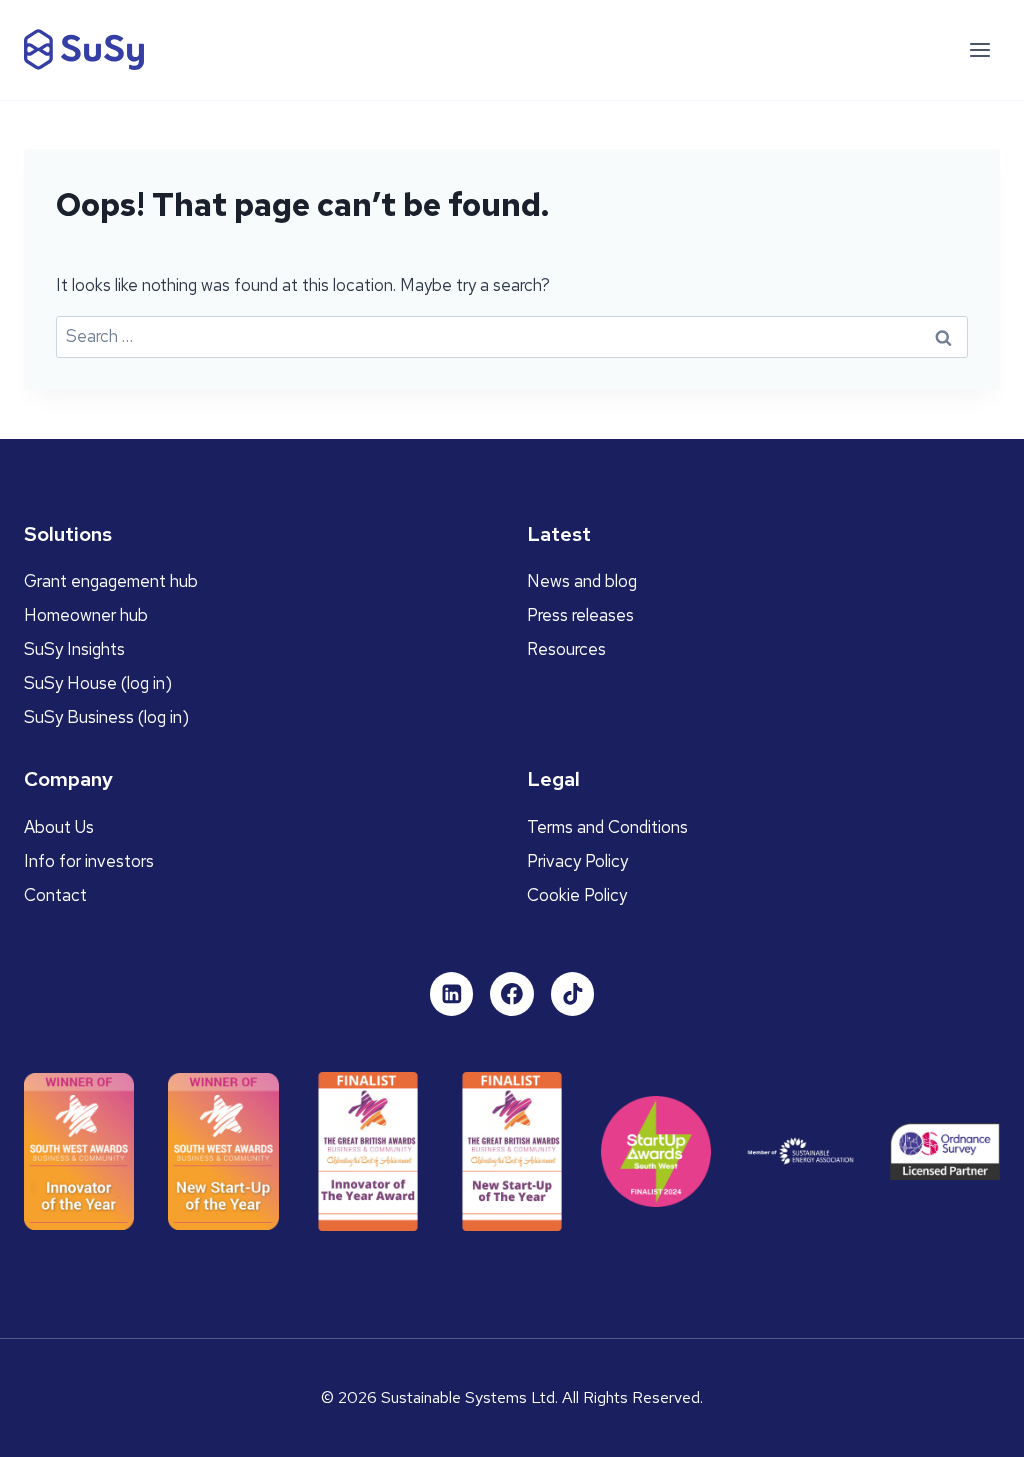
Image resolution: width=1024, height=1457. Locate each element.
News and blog (582, 581)
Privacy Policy (577, 861)
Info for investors (89, 861)
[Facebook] (512, 994)
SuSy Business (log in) (106, 717)
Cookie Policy (577, 895)
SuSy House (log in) (98, 683)
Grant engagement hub (111, 581)
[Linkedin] (452, 994)
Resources (566, 649)
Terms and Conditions (607, 827)
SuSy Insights (74, 649)
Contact (55, 895)
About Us (59, 827)
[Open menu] (979, 49)
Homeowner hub (86, 615)
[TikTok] (573, 994)
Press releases (580, 615)
